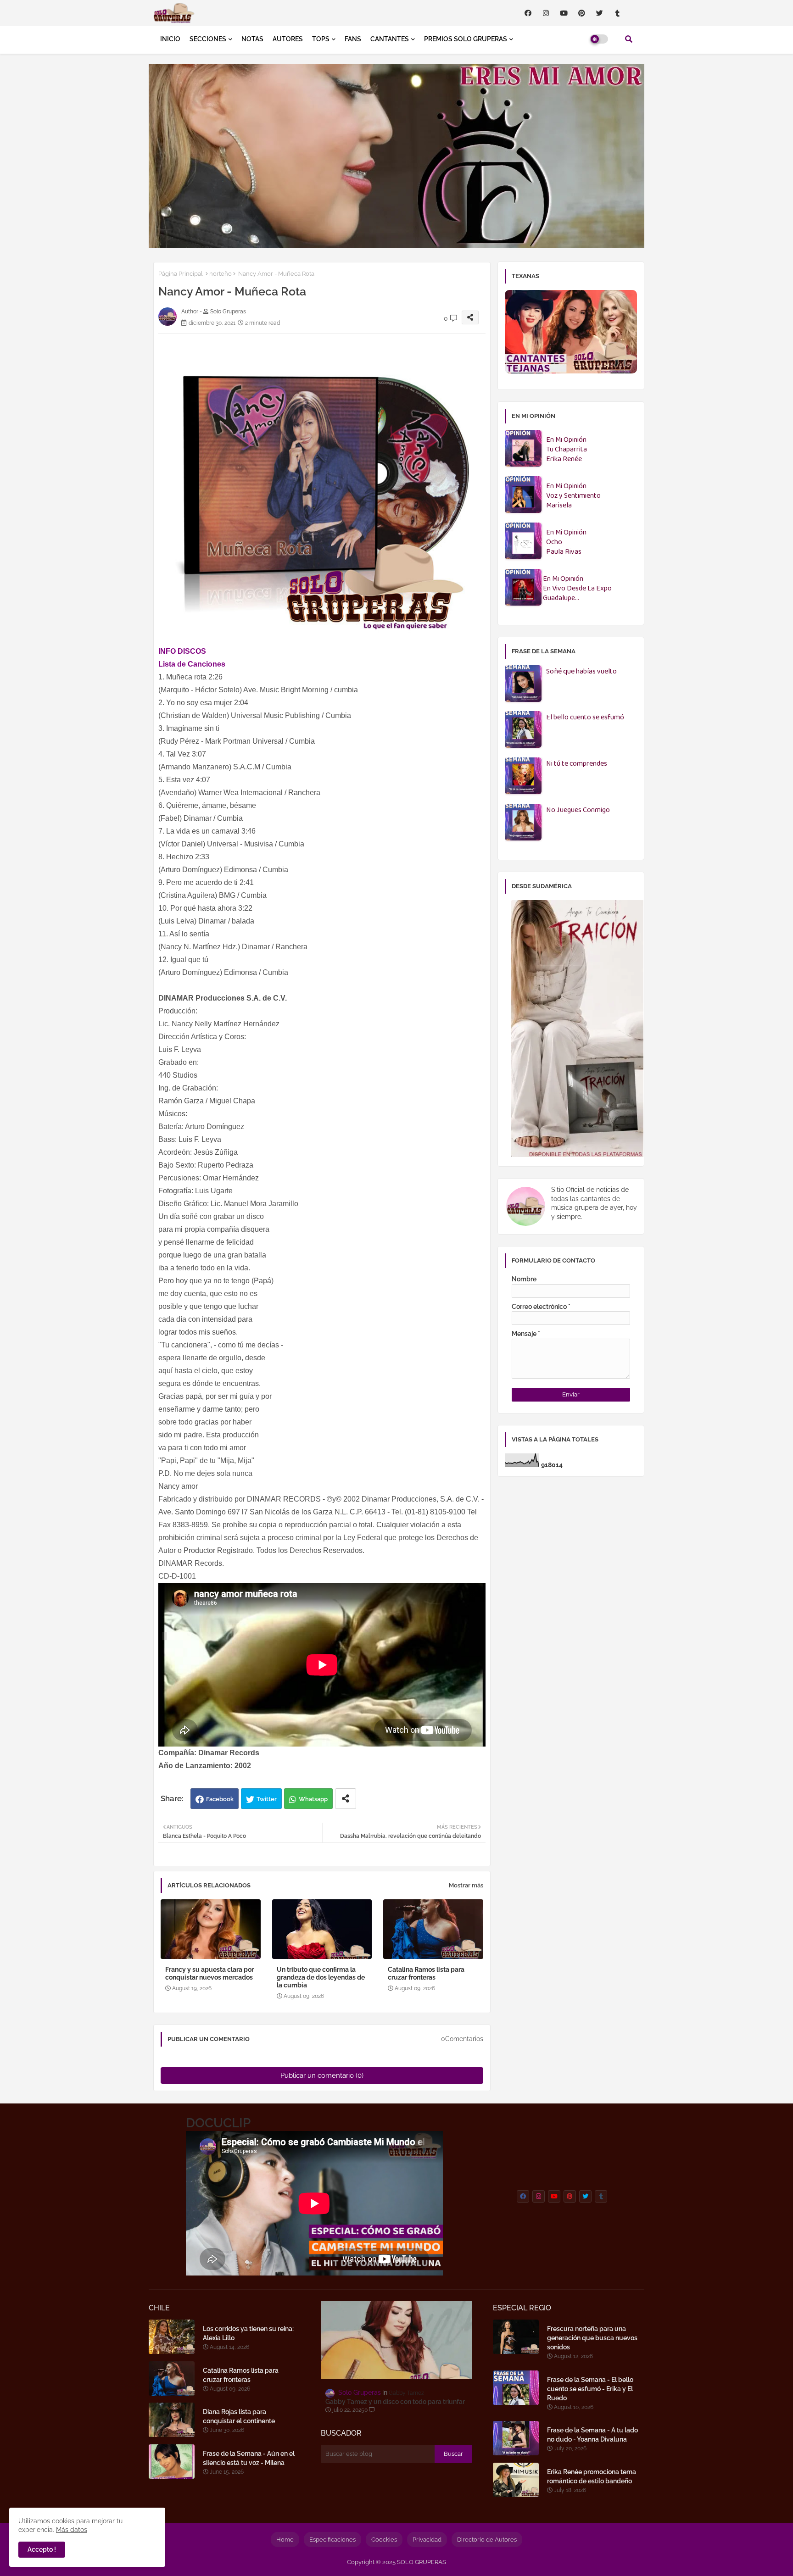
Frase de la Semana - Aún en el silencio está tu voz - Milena (249, 2458)
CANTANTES (390, 39)
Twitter (267, 1799)
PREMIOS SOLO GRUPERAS (466, 39)
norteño (221, 274)
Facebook (220, 1799)
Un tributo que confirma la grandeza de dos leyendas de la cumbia (321, 1977)
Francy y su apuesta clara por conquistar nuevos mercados (209, 1973)
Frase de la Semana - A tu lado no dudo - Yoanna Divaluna (592, 2435)
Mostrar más (466, 1885)
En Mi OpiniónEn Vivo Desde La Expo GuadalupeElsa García (577, 589)
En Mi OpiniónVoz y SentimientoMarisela (573, 496)
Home (285, 2540)
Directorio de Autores (487, 2540)
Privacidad (427, 2540)
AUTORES (288, 39)
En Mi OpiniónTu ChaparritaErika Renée (567, 450)
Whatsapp (313, 1799)
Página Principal (181, 274)
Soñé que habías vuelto (581, 672)
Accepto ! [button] (42, 2549)
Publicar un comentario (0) (322, 2075)
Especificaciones (332, 2540)
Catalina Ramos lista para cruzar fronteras (426, 1973)
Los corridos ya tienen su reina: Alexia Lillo (248, 2333)
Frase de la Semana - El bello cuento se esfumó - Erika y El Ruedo (590, 2389)
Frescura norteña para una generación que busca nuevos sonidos (592, 2338)
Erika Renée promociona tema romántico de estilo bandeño (592, 2476)
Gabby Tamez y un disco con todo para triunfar (395, 2402)
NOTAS (252, 39)
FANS (353, 39)
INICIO (170, 39)
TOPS (321, 39)
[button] (629, 39)
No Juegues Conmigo (578, 810)
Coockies (384, 2540)
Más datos (72, 2530)
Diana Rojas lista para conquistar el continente (239, 2416)
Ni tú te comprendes (577, 764)
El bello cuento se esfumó (585, 718)
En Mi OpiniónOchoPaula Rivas (566, 542)
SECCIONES (208, 39)
